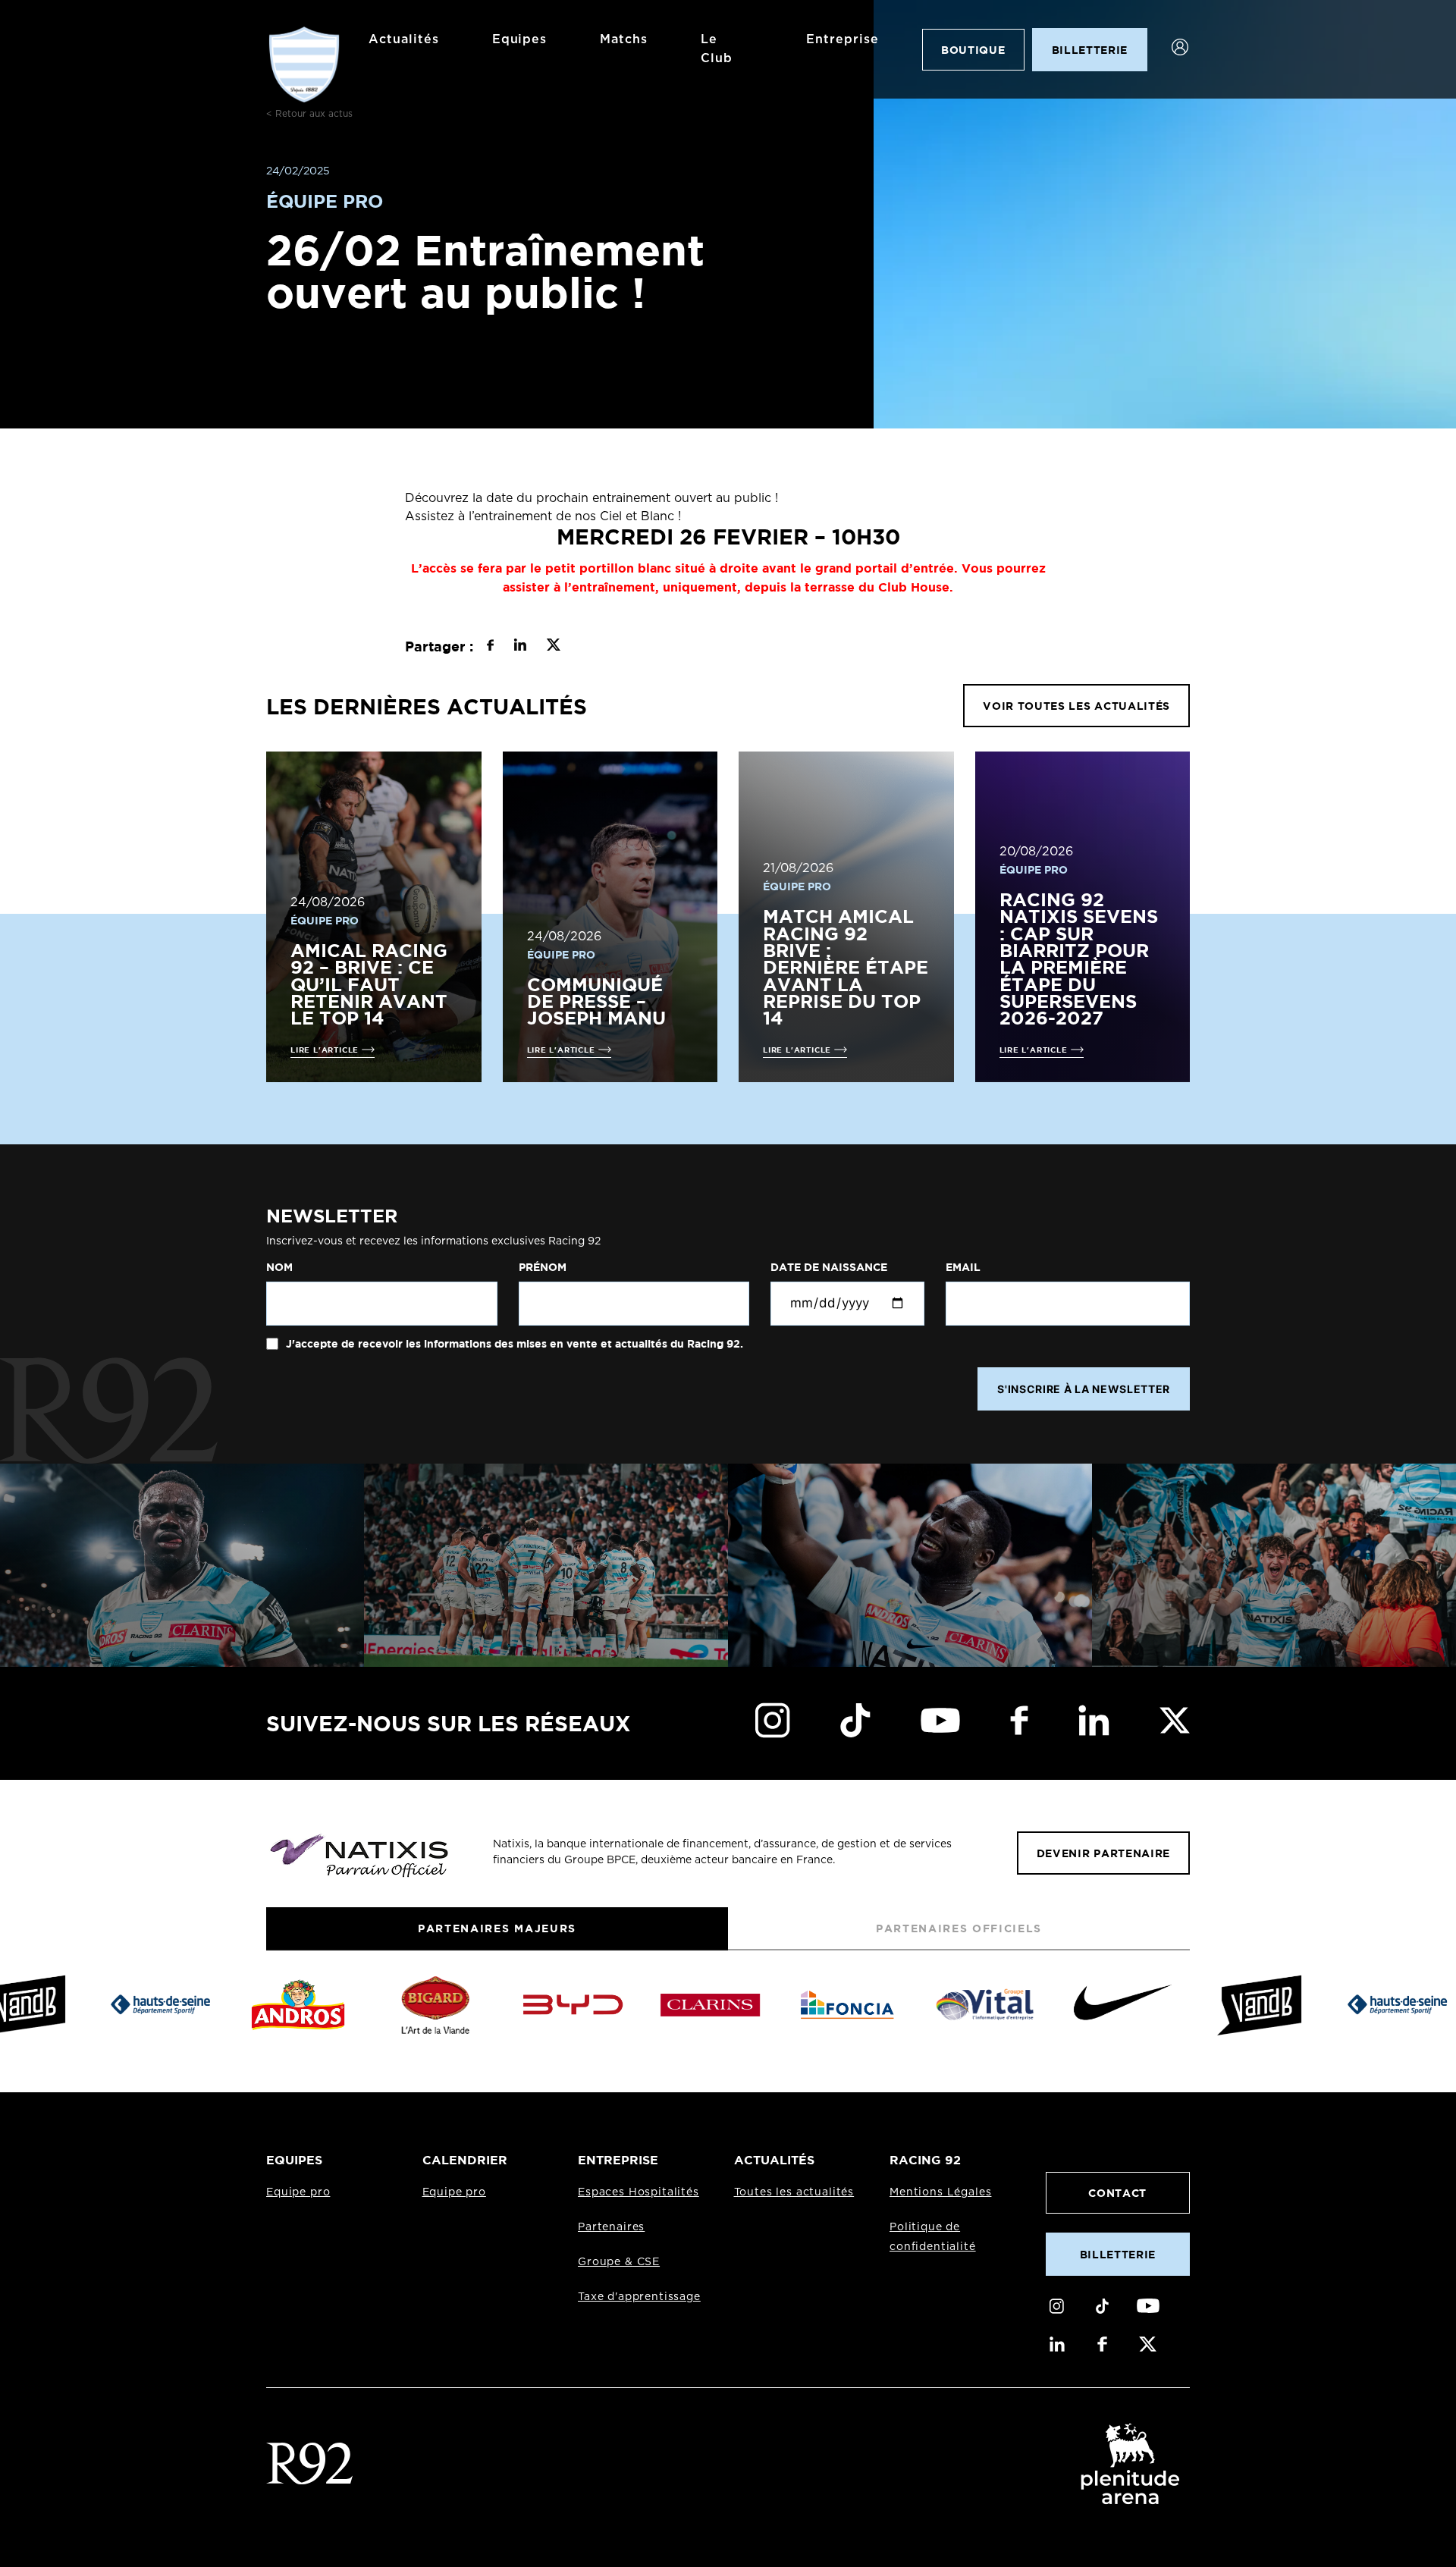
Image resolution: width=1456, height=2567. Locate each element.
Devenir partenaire (1103, 1853)
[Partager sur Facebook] (490, 647)
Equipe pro (298, 2192)
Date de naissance (829, 1267)
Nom (279, 1267)
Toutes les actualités (794, 2192)
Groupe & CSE (619, 2262)
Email (963, 1267)
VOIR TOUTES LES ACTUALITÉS (1076, 706)
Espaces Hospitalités (639, 2192)
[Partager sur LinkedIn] (520, 647)
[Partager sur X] (553, 647)
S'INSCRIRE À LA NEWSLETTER (1084, 1389)
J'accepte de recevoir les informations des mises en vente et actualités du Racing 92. (513, 1344)
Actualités (404, 39)
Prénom (543, 1267)
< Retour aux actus (309, 114)
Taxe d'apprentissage (639, 2297)
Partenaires (611, 2227)
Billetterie (1118, 2254)
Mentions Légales (940, 2192)
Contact (1117, 2193)
